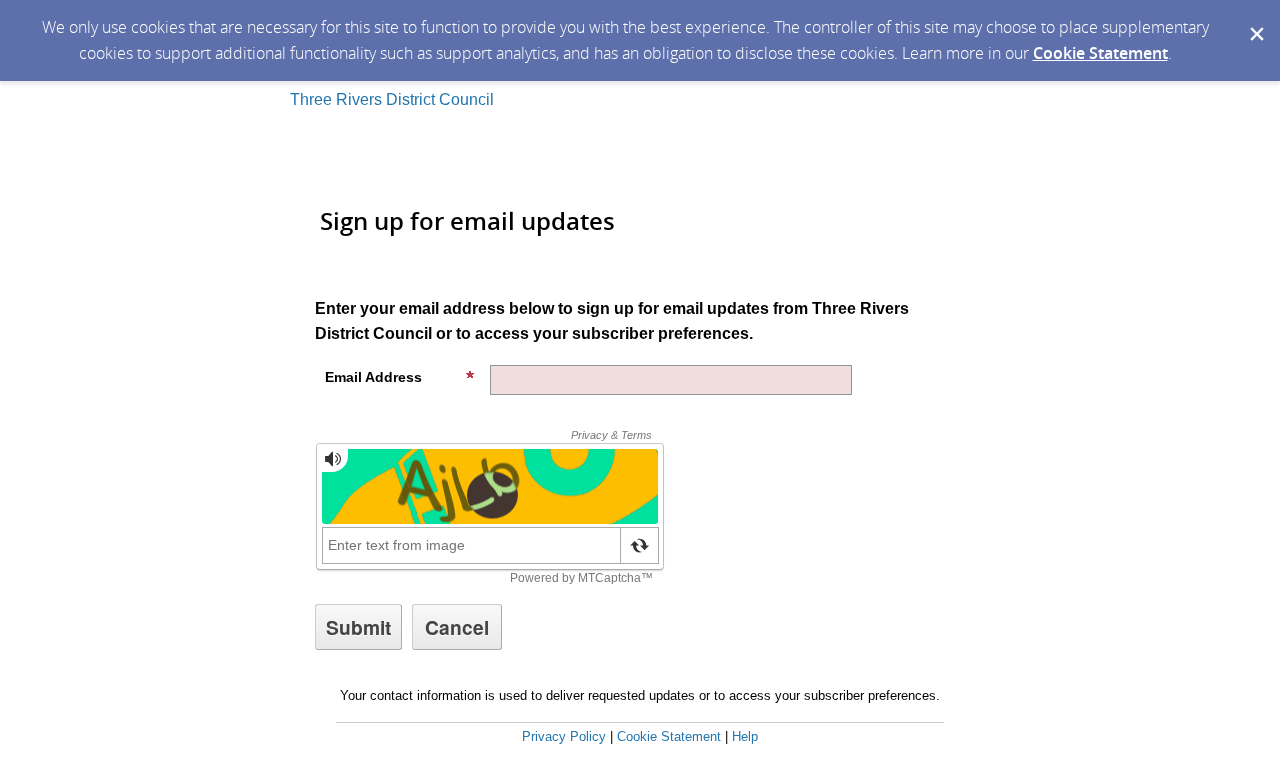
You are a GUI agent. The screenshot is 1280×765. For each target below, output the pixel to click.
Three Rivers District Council (392, 99)
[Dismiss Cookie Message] (1255, 19)
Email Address (373, 377)
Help (745, 736)
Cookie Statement (1100, 53)
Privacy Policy (564, 736)
